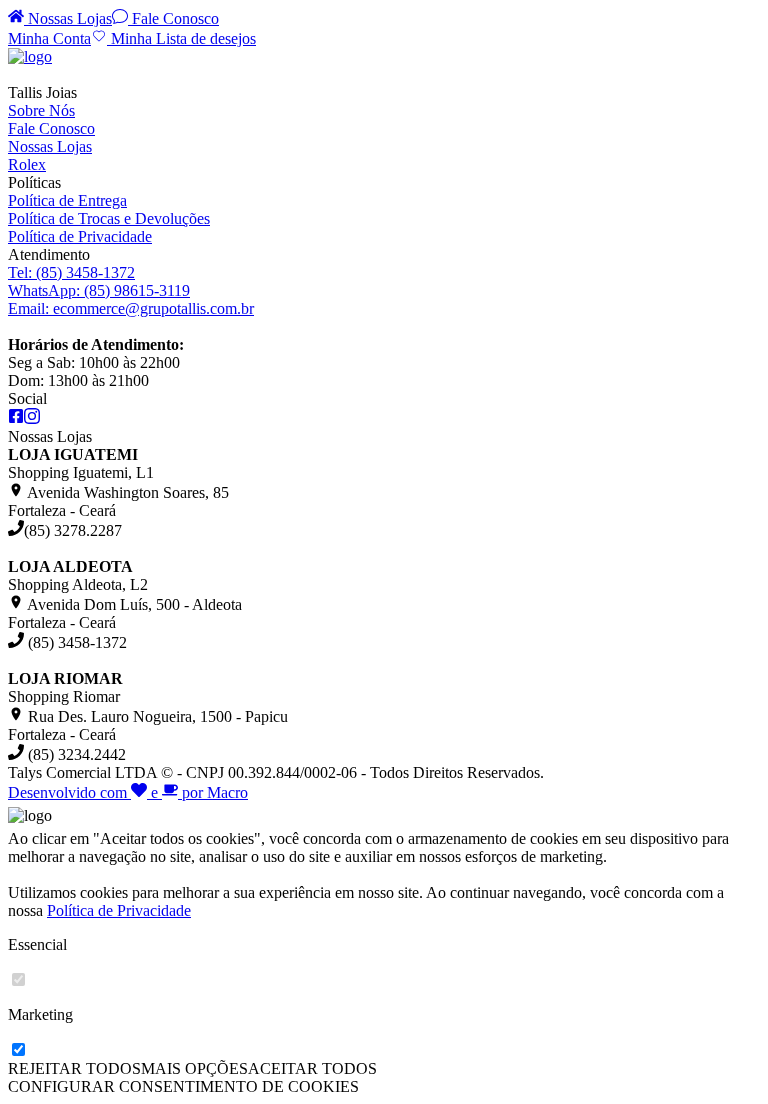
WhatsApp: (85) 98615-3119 (99, 290)
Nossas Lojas (68, 18)
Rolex (27, 164)
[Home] (30, 56)
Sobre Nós (41, 110)
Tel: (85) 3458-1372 (71, 272)
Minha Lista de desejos (181, 38)
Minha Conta (49, 38)
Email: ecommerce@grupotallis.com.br (131, 308)
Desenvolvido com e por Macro (128, 792)
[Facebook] (16, 418)
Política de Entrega (67, 200)
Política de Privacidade (80, 236)
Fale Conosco (173, 18)
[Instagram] (32, 418)
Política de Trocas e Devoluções (109, 218)
